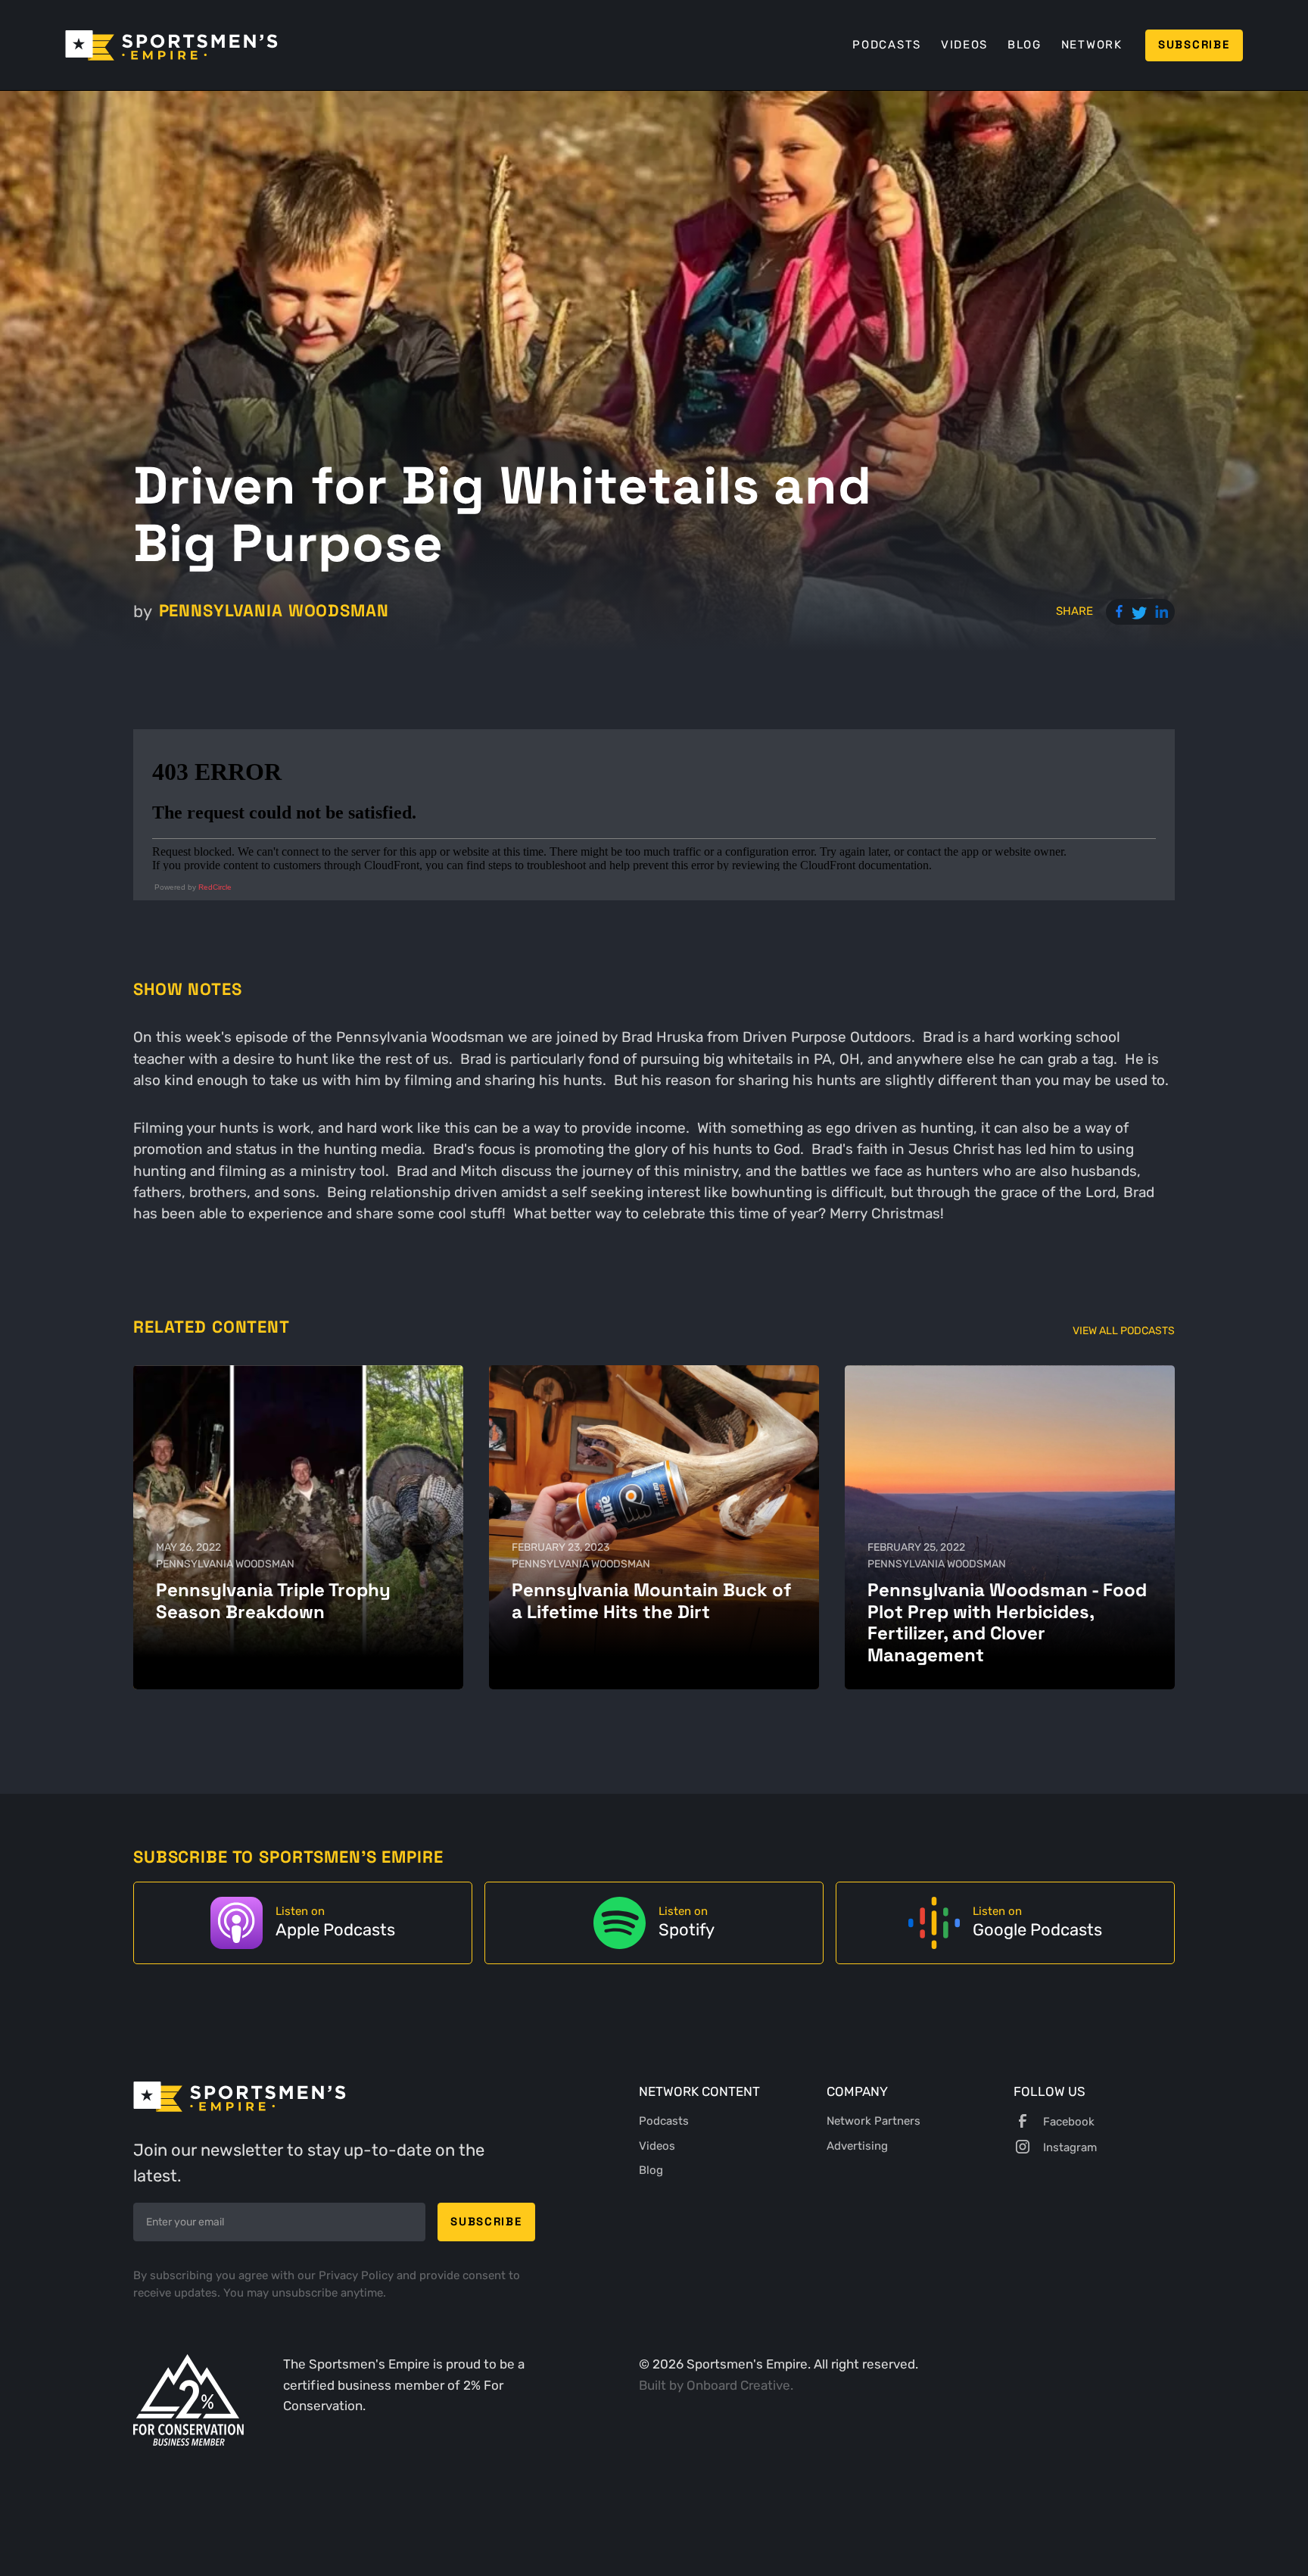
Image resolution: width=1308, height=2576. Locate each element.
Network (1092, 45)
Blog (1025, 45)
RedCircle (215, 887)
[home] (171, 45)
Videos (964, 45)
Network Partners (874, 2121)
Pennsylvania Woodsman (274, 611)
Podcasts (887, 45)
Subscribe (1194, 45)
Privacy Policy (358, 2275)
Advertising (857, 2146)
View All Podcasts (1124, 1330)
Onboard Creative (738, 2385)
